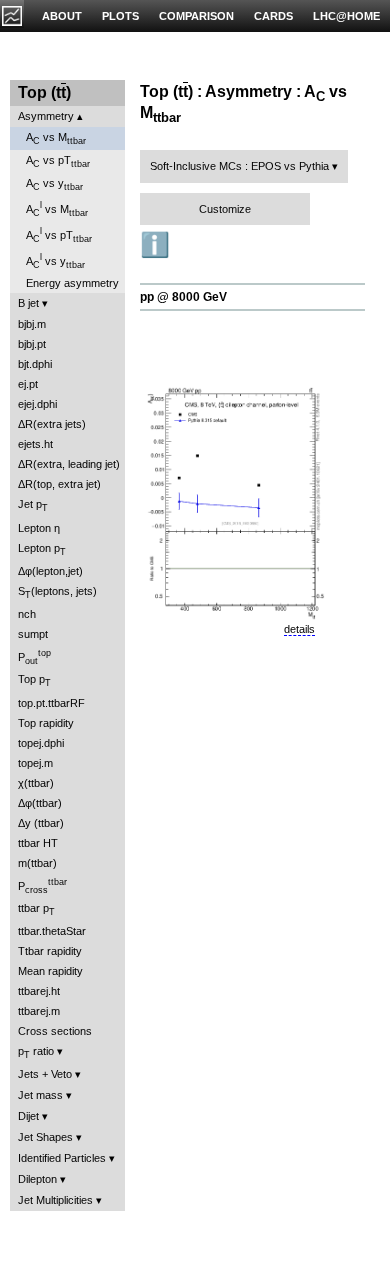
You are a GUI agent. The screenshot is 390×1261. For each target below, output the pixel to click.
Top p (34, 680)
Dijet (28, 1116)
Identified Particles (62, 1158)
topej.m (35, 763)
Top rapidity (46, 723)
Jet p (33, 505)
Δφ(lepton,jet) (50, 571)
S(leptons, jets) (57, 592)
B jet (28, 303)
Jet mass (40, 1095)
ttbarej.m (39, 1011)
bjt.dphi (35, 364)
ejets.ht (35, 444)
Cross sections (55, 1031)
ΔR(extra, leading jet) (69, 464)
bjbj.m (32, 324)
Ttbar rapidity (50, 951)
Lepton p (42, 549)
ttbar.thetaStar (52, 931)
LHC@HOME (346, 16)
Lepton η (39, 528)
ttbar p (36, 909)
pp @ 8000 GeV (183, 297)
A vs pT (58, 161)
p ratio (36, 1052)
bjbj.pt (32, 344)
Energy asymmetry (72, 283)
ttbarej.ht (39, 991)
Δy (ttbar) (41, 823)
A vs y (54, 184)
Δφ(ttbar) (40, 803)
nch (27, 614)
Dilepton (37, 1179)
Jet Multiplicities (55, 1200)
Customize (225, 209)
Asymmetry (46, 116)
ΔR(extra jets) (52, 424)
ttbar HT (38, 843)
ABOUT (62, 16)
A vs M (56, 138)
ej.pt (28, 384)
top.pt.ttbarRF (51, 703)
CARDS (273, 16)
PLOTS (120, 16)
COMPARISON (196, 16)
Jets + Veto (45, 1074)
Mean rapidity (50, 971)
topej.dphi (41, 743)
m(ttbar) (37, 863)
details (299, 629)
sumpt (33, 634)
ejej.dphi (37, 404)
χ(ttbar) (36, 783)
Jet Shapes (45, 1137)
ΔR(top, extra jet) (59, 484)
